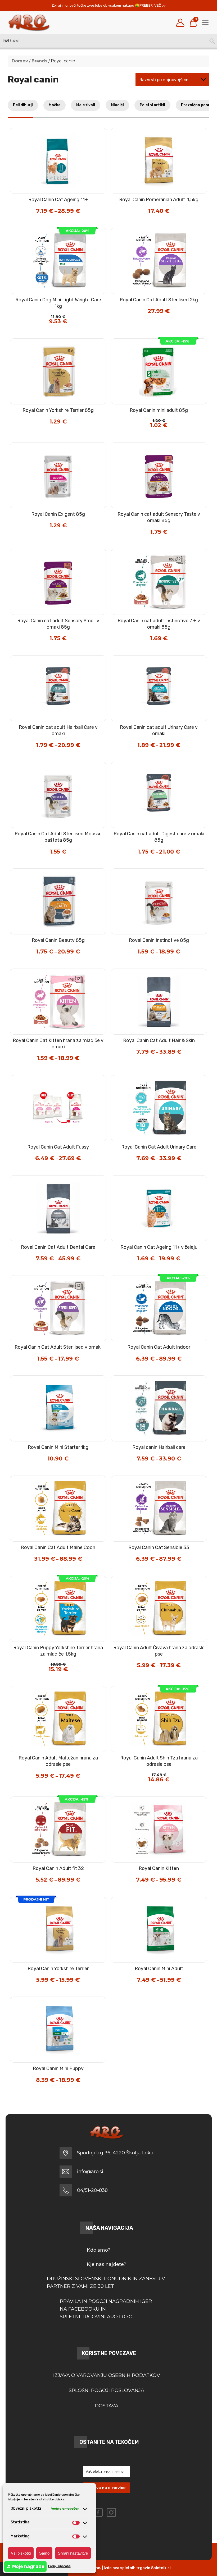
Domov (20, 61)
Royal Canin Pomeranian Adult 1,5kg (159, 200)
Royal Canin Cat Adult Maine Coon (58, 1547)
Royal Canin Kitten (159, 1868)
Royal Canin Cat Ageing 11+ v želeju (159, 1247)
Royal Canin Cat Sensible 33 (159, 1547)
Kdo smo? (99, 2250)
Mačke (55, 105)
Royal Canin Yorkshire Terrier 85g (58, 410)
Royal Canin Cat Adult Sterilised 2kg (159, 300)
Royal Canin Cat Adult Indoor (159, 1347)
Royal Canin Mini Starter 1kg (58, 1447)
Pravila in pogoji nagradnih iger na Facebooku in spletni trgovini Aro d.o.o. (107, 2309)
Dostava (107, 2406)
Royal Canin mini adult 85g (159, 410)
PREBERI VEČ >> (153, 5)
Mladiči (117, 105)
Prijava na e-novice (107, 2488)
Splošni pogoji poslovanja (107, 2390)
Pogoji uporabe (59, 2566)
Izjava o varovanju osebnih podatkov (107, 2375)
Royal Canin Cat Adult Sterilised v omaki (58, 1347)
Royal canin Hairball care (159, 1447)
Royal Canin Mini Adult (159, 1969)
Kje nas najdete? (107, 2264)
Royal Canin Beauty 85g (58, 940)
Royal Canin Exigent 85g (58, 514)
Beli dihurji (23, 105)
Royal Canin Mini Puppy (58, 2068)
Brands (39, 61)
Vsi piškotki (21, 2553)
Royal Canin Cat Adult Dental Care (58, 1247)
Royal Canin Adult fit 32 (58, 1868)
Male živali (86, 105)
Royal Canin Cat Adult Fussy (58, 1147)
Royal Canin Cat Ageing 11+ (58, 200)
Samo (44, 2553)
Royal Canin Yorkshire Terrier (58, 1969)
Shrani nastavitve (73, 2553)
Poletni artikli (152, 105)
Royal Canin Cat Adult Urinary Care (159, 1147)
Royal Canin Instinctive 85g (159, 940)
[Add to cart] (170, 213)
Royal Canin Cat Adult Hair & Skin (159, 1040)
